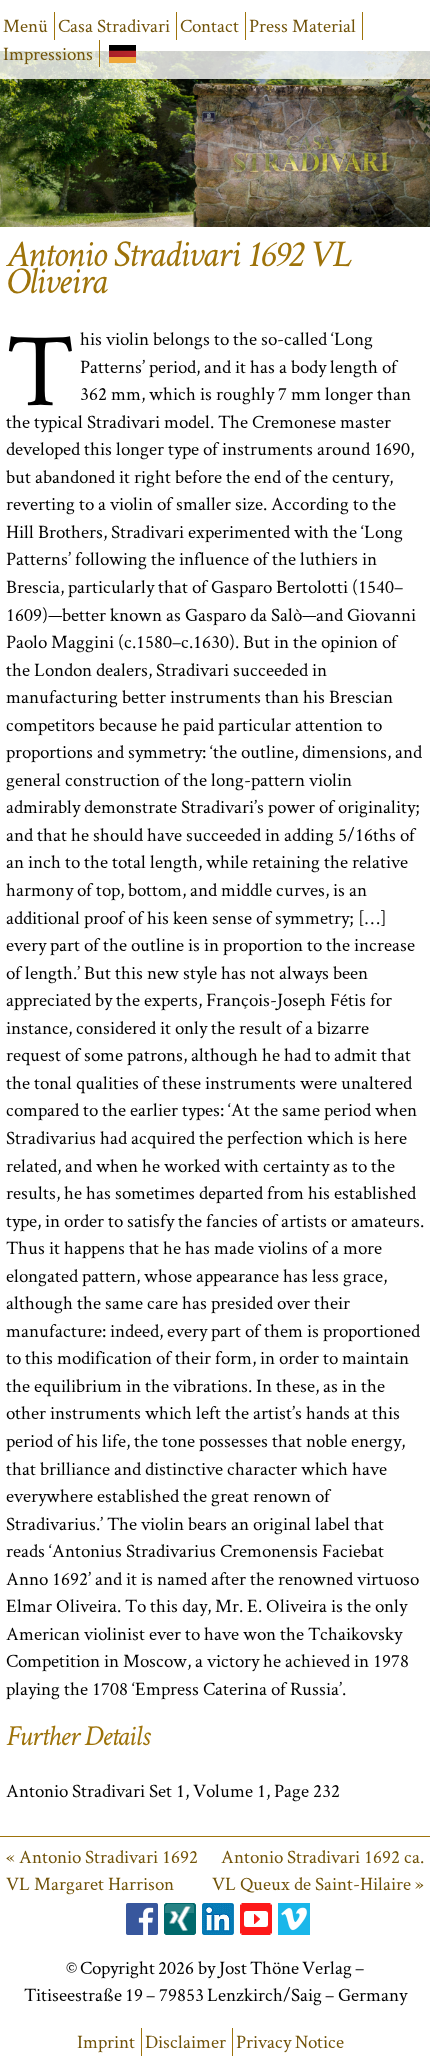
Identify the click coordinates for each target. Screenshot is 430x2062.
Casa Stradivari (114, 25)
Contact (209, 25)
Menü (25, 25)
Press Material (302, 25)
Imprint (106, 2041)
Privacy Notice (290, 2041)
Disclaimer (185, 2041)
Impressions (48, 53)
